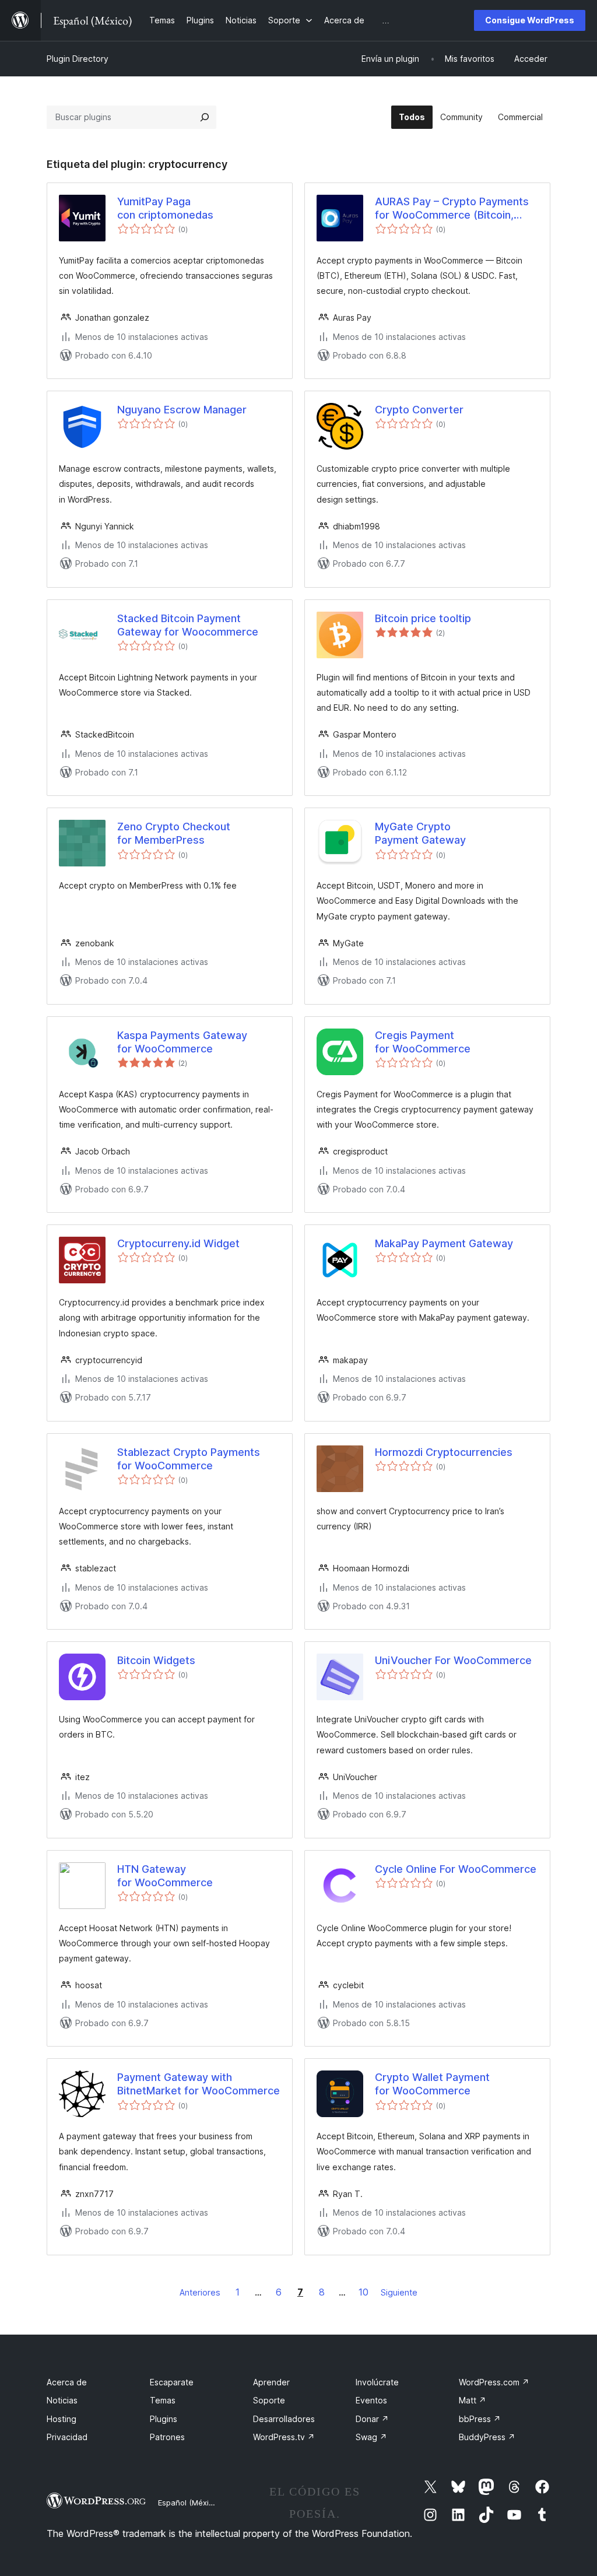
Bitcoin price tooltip (423, 618)
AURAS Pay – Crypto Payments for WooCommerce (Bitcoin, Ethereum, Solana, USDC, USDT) (454, 209)
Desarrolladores (284, 2419)
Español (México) (189, 2503)
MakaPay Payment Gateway (444, 1243)
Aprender (271, 2382)
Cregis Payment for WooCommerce (423, 1042)
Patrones (167, 2437)
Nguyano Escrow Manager (182, 410)
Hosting (62, 2419)
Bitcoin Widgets (156, 1660)
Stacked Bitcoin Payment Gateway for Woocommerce (188, 625)
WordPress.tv (284, 2437)
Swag (371, 2437)
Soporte (269, 2400)
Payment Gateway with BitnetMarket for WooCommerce (199, 2084)
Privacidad (67, 2437)
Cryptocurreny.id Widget (178, 1243)
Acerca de (67, 2382)
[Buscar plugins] (205, 117)
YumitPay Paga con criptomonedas (165, 208)
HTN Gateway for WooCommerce (165, 1876)
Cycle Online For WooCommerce (456, 1869)
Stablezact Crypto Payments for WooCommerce (189, 1459)
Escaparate (172, 2382)
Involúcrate (377, 2382)
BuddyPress (487, 2437)
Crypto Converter (419, 410)
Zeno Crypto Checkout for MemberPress (174, 833)
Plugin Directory (78, 59)
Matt (473, 2400)
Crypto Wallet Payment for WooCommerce (432, 2084)
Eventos (371, 2400)
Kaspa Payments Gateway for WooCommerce (182, 1042)
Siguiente (399, 2292)
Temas (163, 2400)
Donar (372, 2419)
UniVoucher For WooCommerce (453, 1660)
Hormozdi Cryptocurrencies (444, 1452)
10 (364, 2292)
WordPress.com (494, 2382)
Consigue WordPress (530, 20)
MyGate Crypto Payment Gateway (420, 833)
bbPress (480, 2419)
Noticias (62, 2400)
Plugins (164, 2419)
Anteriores (200, 2292)
